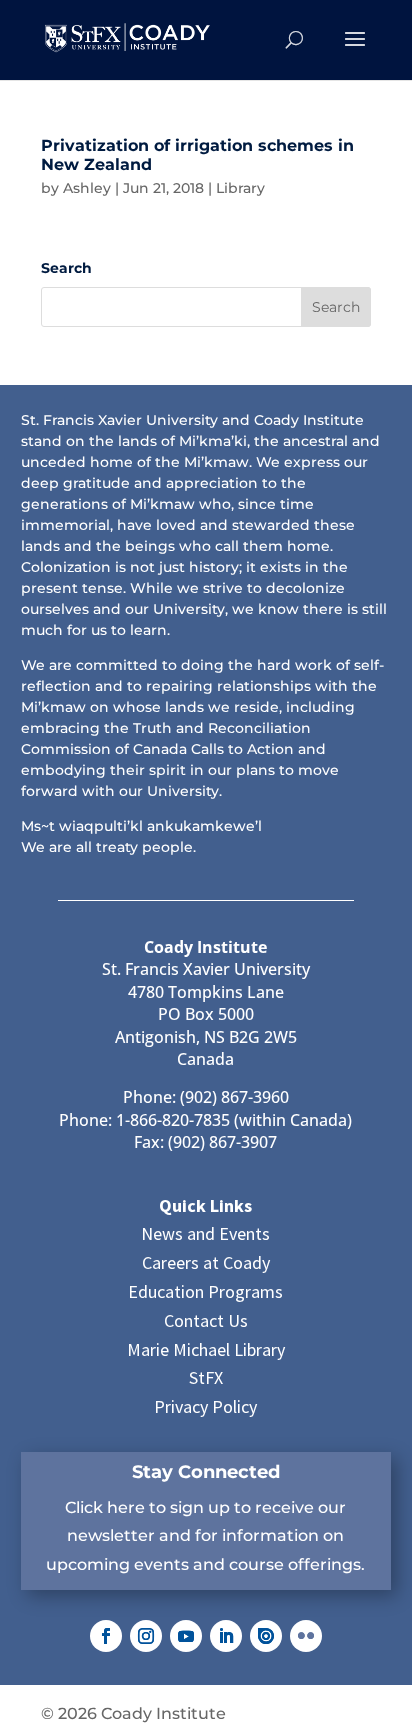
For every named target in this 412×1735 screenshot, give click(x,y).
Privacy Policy (205, 1406)
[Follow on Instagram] (146, 1636)
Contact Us (206, 1320)
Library (240, 188)
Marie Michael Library (206, 1349)
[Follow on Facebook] (106, 1636)
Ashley (87, 188)
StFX (206, 1377)
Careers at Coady (206, 1262)
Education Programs (205, 1291)
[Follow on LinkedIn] (226, 1636)
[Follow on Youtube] (186, 1636)
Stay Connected (206, 1472)
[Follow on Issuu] (266, 1636)
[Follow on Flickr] (306, 1636)
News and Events (205, 1233)
